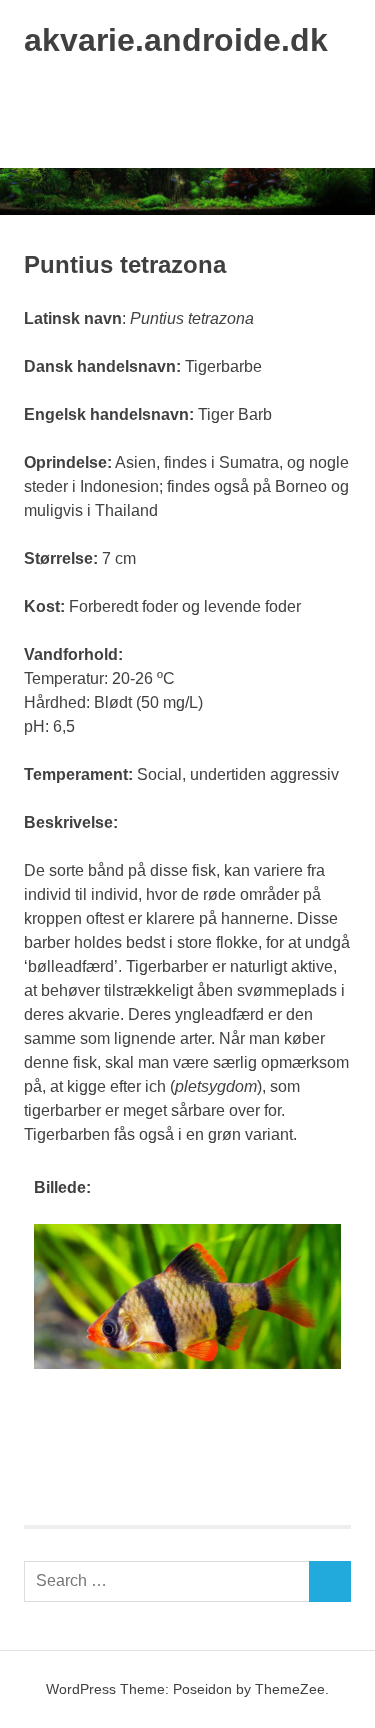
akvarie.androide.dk (176, 40)
